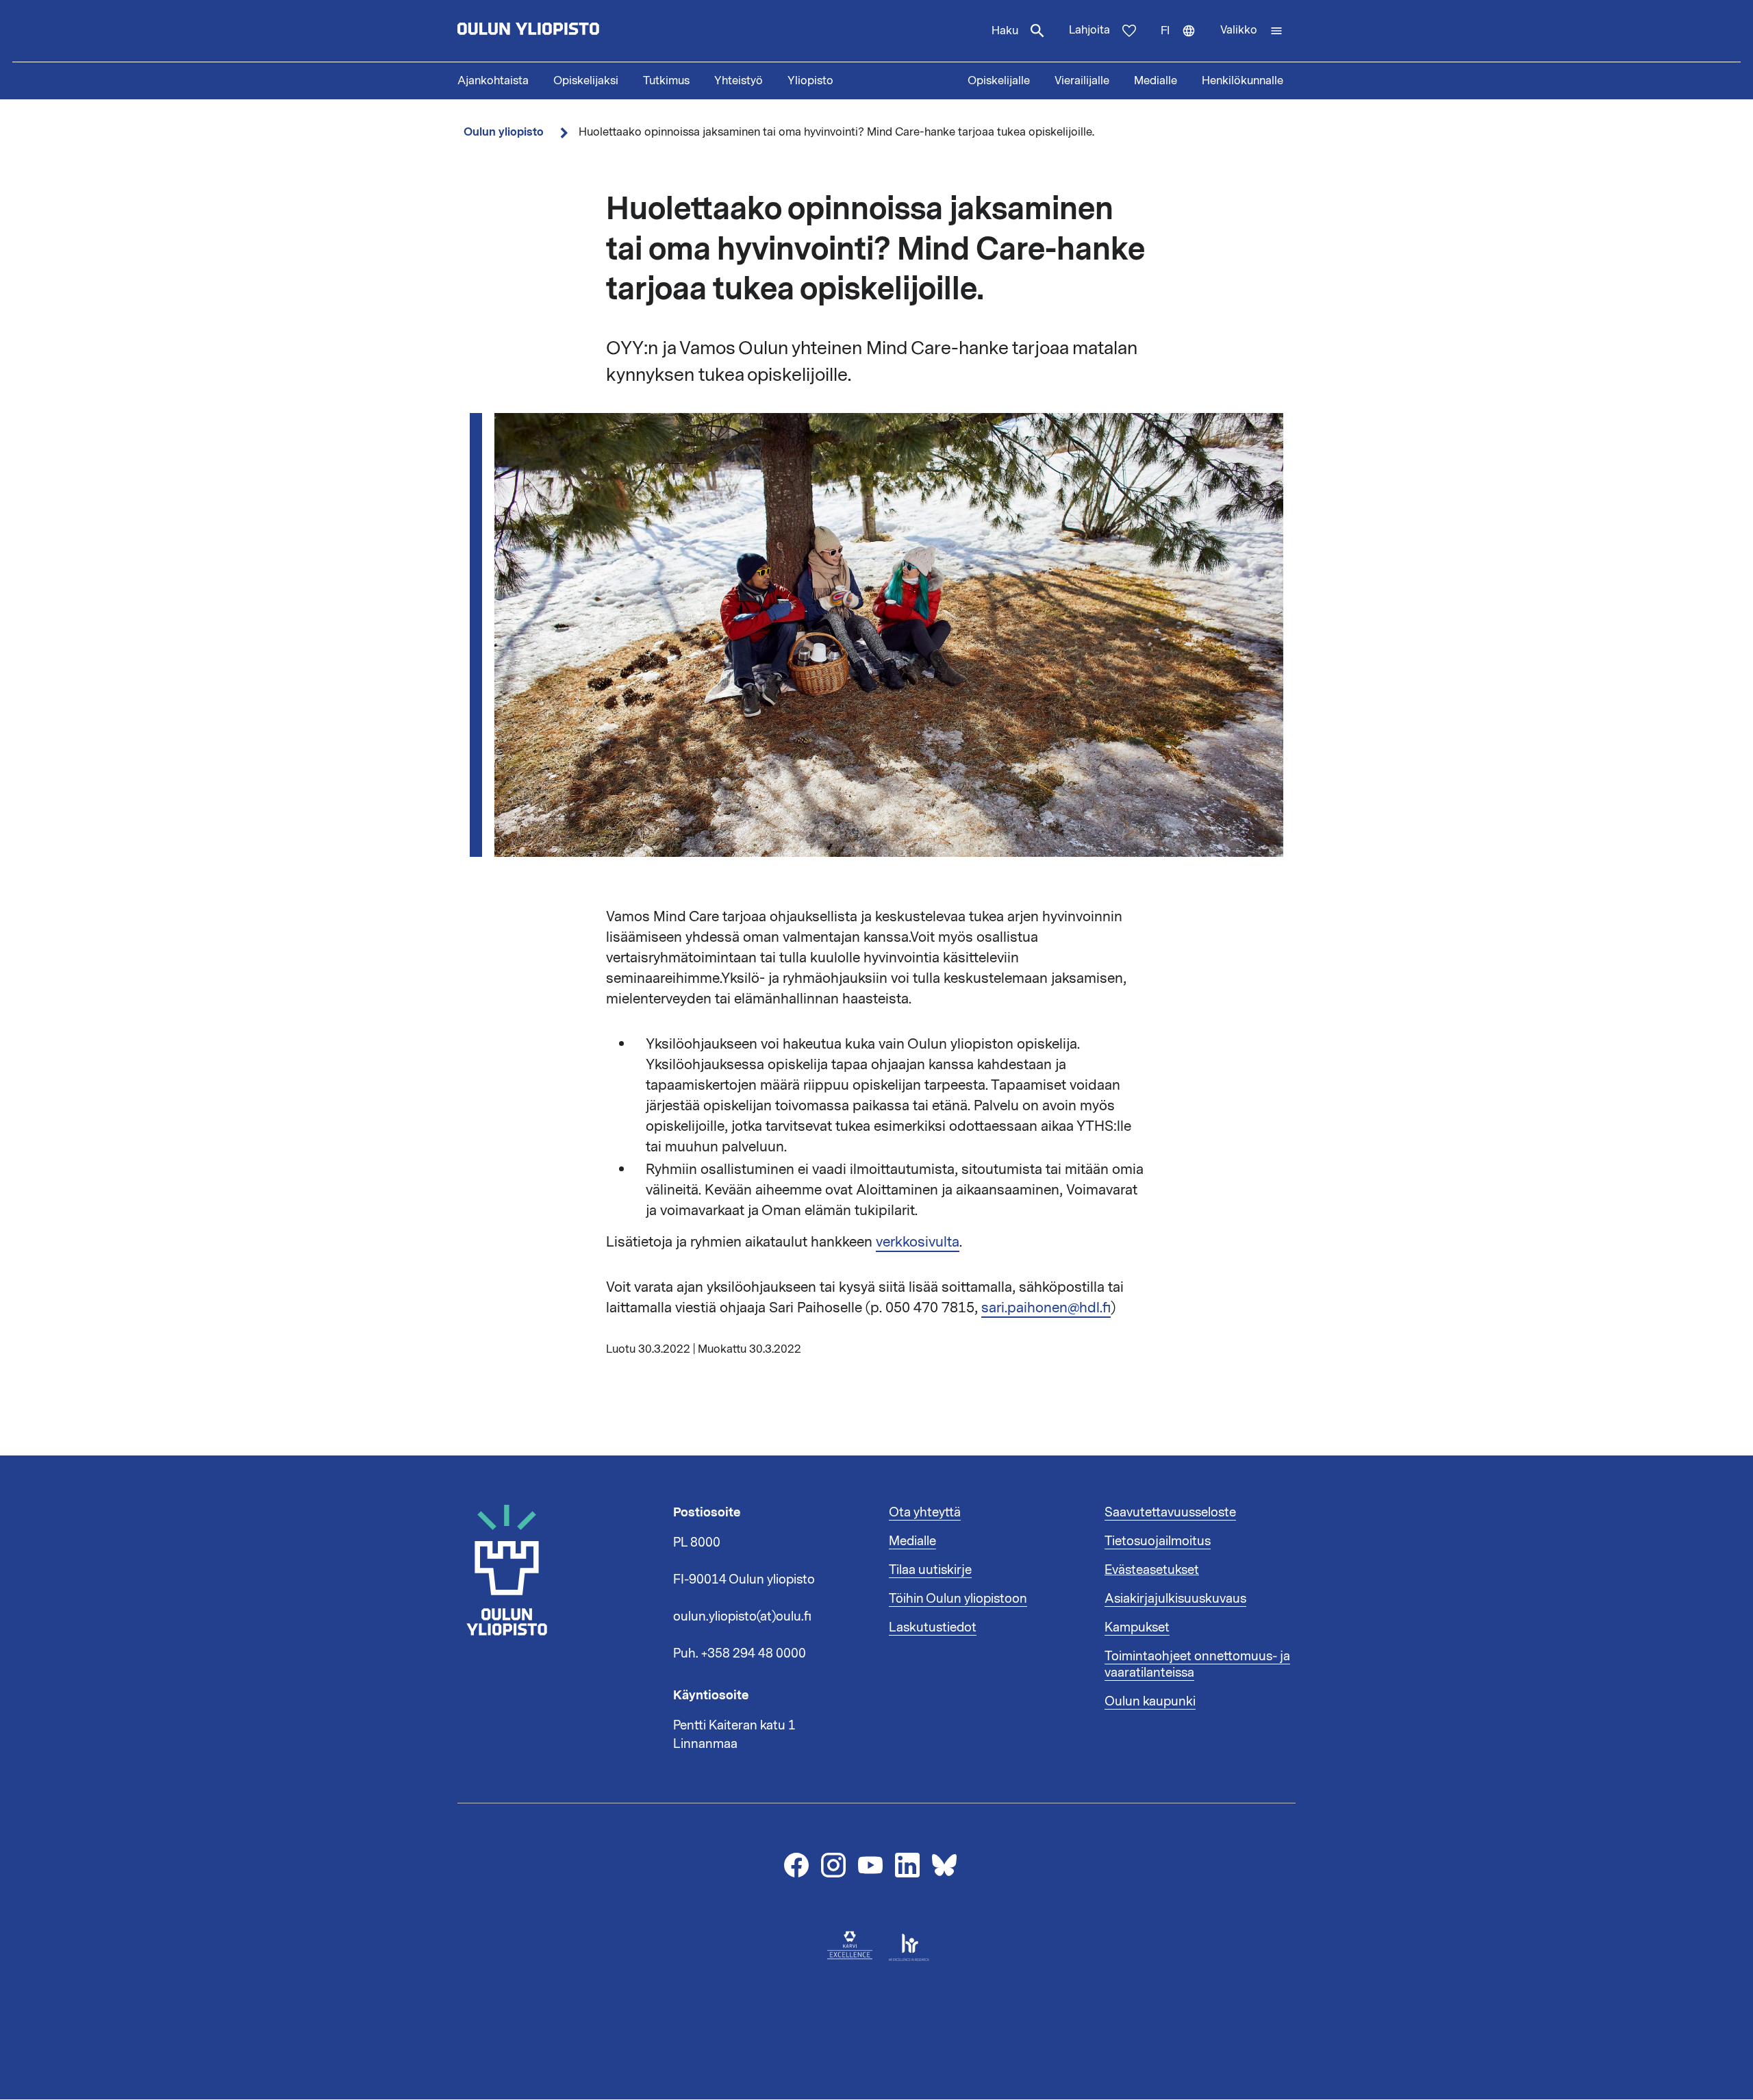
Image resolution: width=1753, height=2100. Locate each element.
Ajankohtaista (493, 81)
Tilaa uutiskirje (930, 1570)
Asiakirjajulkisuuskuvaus (1175, 1599)
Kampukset (1137, 1627)
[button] (1252, 31)
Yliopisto (810, 81)
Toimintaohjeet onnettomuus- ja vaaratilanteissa (1197, 1664)
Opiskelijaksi (586, 81)
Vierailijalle (1082, 81)
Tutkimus (666, 81)
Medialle (1156, 81)
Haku (1005, 31)
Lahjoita (1089, 30)
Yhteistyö (739, 81)
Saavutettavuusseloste (1170, 1512)
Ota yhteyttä (925, 1512)
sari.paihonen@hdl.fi (1046, 1308)
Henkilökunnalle (1243, 81)
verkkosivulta (918, 1242)
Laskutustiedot (933, 1627)
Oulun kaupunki (1150, 1701)
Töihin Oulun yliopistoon (958, 1599)
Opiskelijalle (999, 81)
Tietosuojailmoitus (1158, 1541)
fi (1184, 42)
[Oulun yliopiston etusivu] (572, 31)
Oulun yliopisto (504, 132)
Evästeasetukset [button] (1152, 1570)
